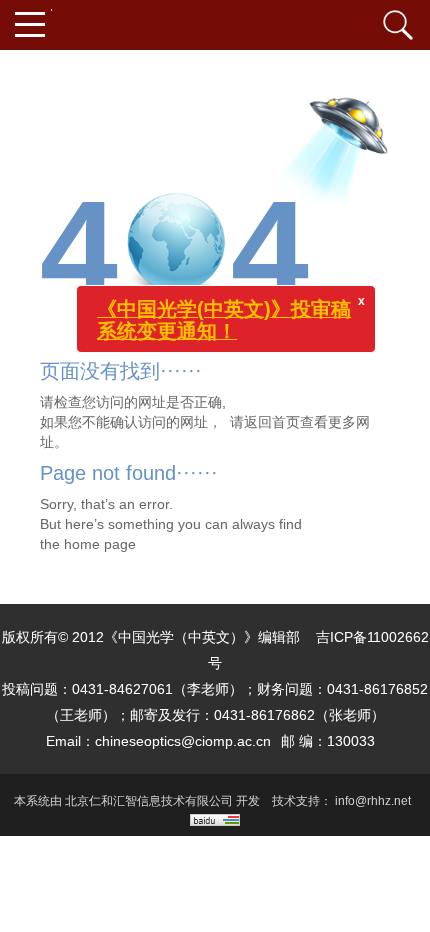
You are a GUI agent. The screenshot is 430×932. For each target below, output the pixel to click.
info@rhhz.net (373, 801)
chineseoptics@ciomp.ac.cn (183, 741)
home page (100, 544)
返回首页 (272, 422)
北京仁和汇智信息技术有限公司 (149, 801)
